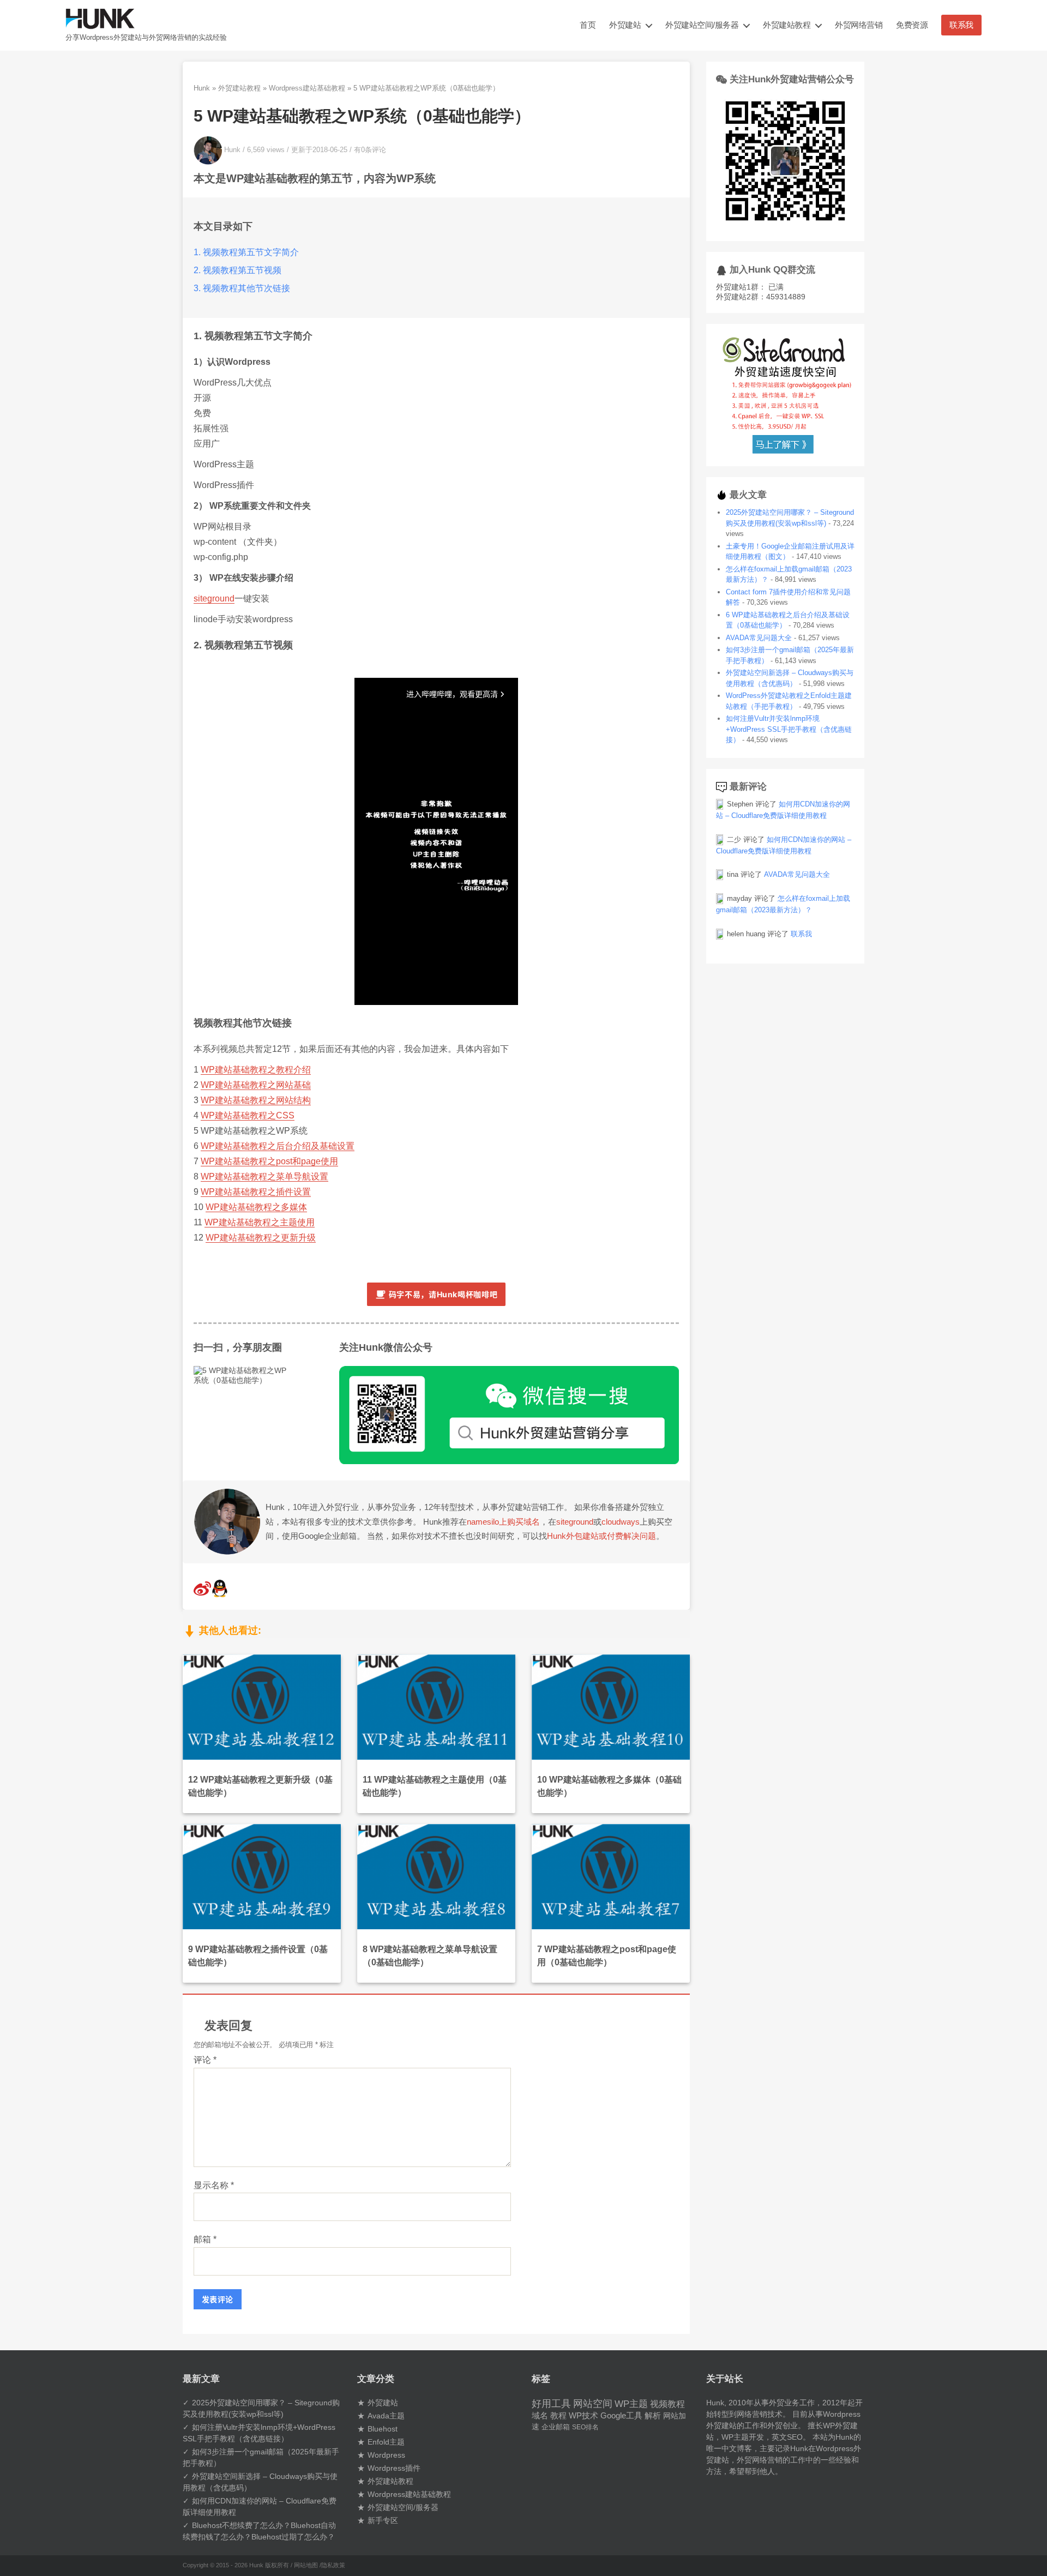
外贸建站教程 (787, 25)
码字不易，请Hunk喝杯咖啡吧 (443, 1294)
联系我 (961, 25)
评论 (205, 2060)
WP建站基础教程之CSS (248, 1115)
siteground (214, 598)
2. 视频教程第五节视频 (237, 270)
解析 (653, 2416)
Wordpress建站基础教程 (307, 88)
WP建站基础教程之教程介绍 (256, 1070)
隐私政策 (333, 2565)
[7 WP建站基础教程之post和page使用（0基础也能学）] (611, 1876)
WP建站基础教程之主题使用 (260, 1222)
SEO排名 (585, 2427)
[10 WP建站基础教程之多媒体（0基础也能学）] (611, 1706)
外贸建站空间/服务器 (702, 25)
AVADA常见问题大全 (759, 638)
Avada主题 (386, 2416)
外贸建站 (625, 25)
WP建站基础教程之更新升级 (261, 1238)
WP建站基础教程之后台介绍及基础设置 (278, 1146)
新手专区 (383, 2520)
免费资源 (912, 25)
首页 (588, 25)
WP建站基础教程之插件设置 (256, 1192)
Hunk (202, 88)
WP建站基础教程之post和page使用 (269, 1161)
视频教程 (667, 2404)
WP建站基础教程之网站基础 (256, 1085)
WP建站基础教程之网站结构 (256, 1100)
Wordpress (386, 2455)
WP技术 (583, 2415)
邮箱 (205, 2239)
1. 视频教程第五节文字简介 (246, 252)
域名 (540, 2415)
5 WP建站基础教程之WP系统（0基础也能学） (362, 116)
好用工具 (551, 2404)
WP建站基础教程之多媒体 (256, 1207)
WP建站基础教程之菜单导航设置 (264, 1176)
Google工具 (621, 2416)
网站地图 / (308, 2565)
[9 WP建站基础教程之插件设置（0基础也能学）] (262, 1876)
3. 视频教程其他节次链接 (242, 288)
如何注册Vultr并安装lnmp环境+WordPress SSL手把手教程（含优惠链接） (789, 729)
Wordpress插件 (394, 2468)
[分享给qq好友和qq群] (220, 1594)
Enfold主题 (386, 2442)
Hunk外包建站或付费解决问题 (601, 1536)
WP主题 (631, 2404)
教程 (558, 2415)
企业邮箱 (556, 2427)
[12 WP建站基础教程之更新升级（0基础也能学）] (262, 1706)
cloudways (621, 1522)
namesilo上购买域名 (503, 1522)
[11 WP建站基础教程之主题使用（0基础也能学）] (436, 1706)
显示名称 (214, 2185)
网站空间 (593, 2404)
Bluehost (383, 2429)
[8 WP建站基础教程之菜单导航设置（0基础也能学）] (436, 1876)
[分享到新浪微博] (202, 1594)
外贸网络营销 (859, 25)
